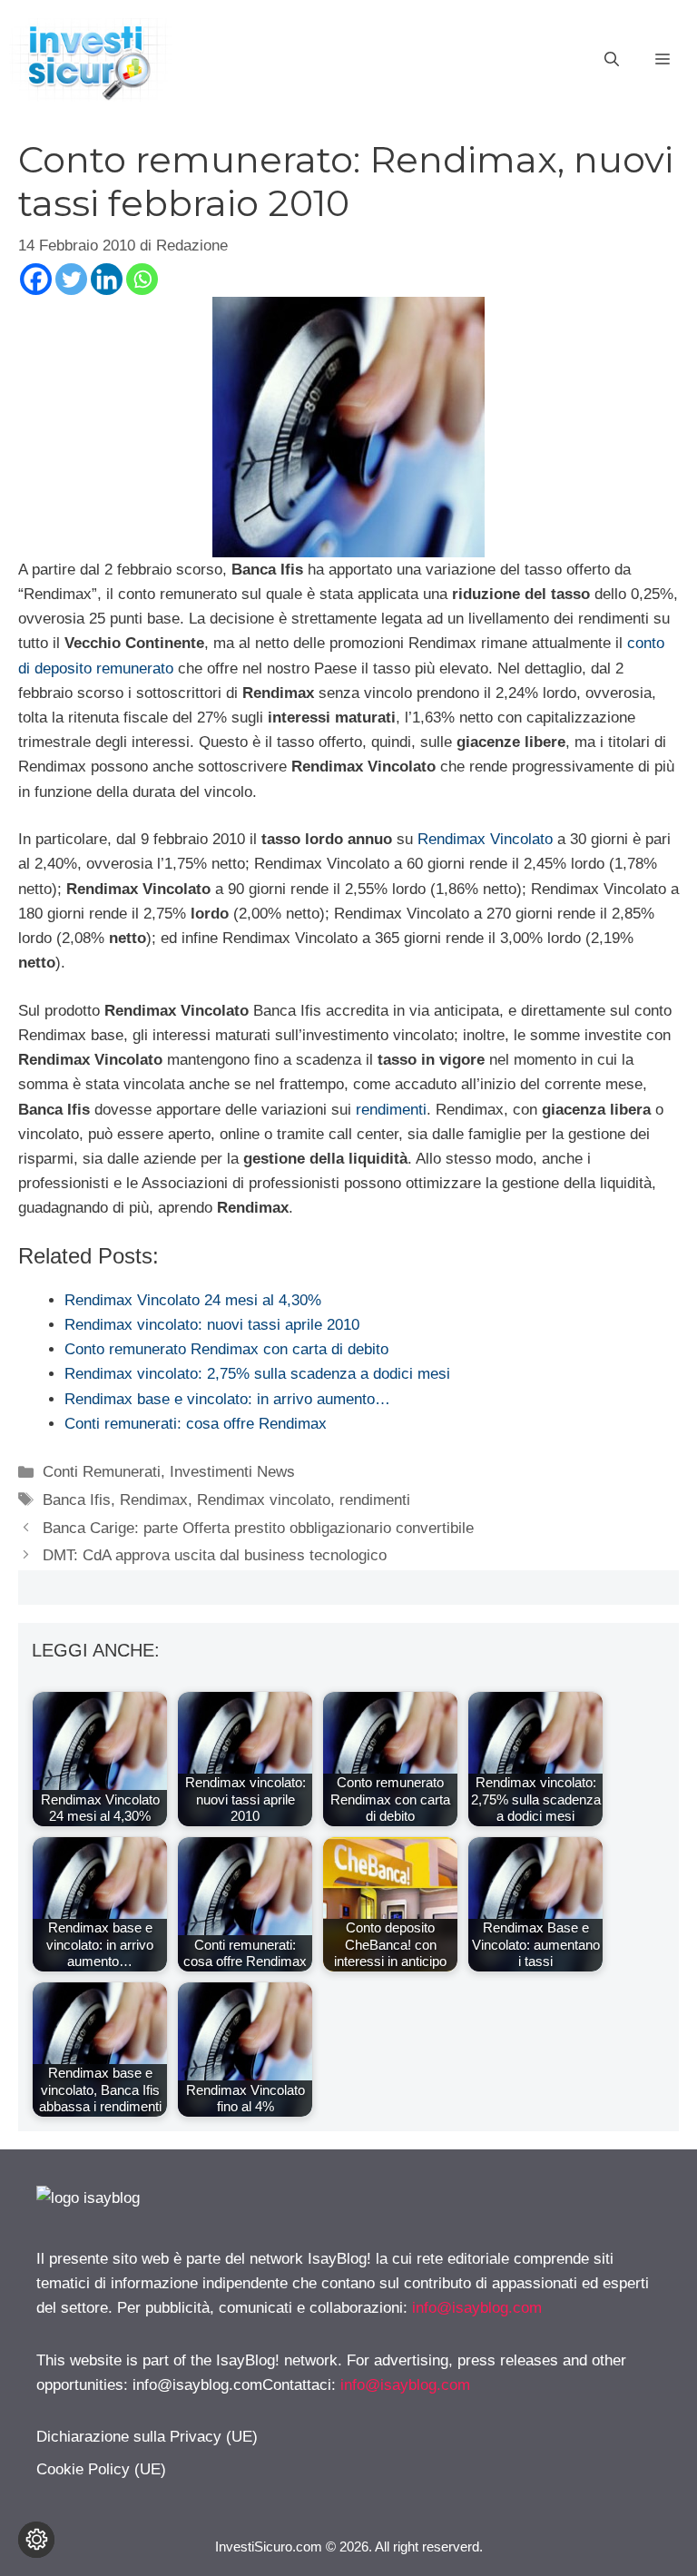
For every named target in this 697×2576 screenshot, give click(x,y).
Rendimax (154, 1500)
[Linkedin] (107, 279)
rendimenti (391, 1110)
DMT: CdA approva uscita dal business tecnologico (215, 1555)
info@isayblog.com (477, 2308)
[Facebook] (36, 279)
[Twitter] (71, 279)
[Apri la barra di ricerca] (612, 60)
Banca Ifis (77, 1500)
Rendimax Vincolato (485, 839)
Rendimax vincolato (264, 1500)
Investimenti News (232, 1472)
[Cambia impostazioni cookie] (36, 2540)
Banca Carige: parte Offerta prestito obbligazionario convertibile (258, 1528)
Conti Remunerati (102, 1472)
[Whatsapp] (142, 279)
